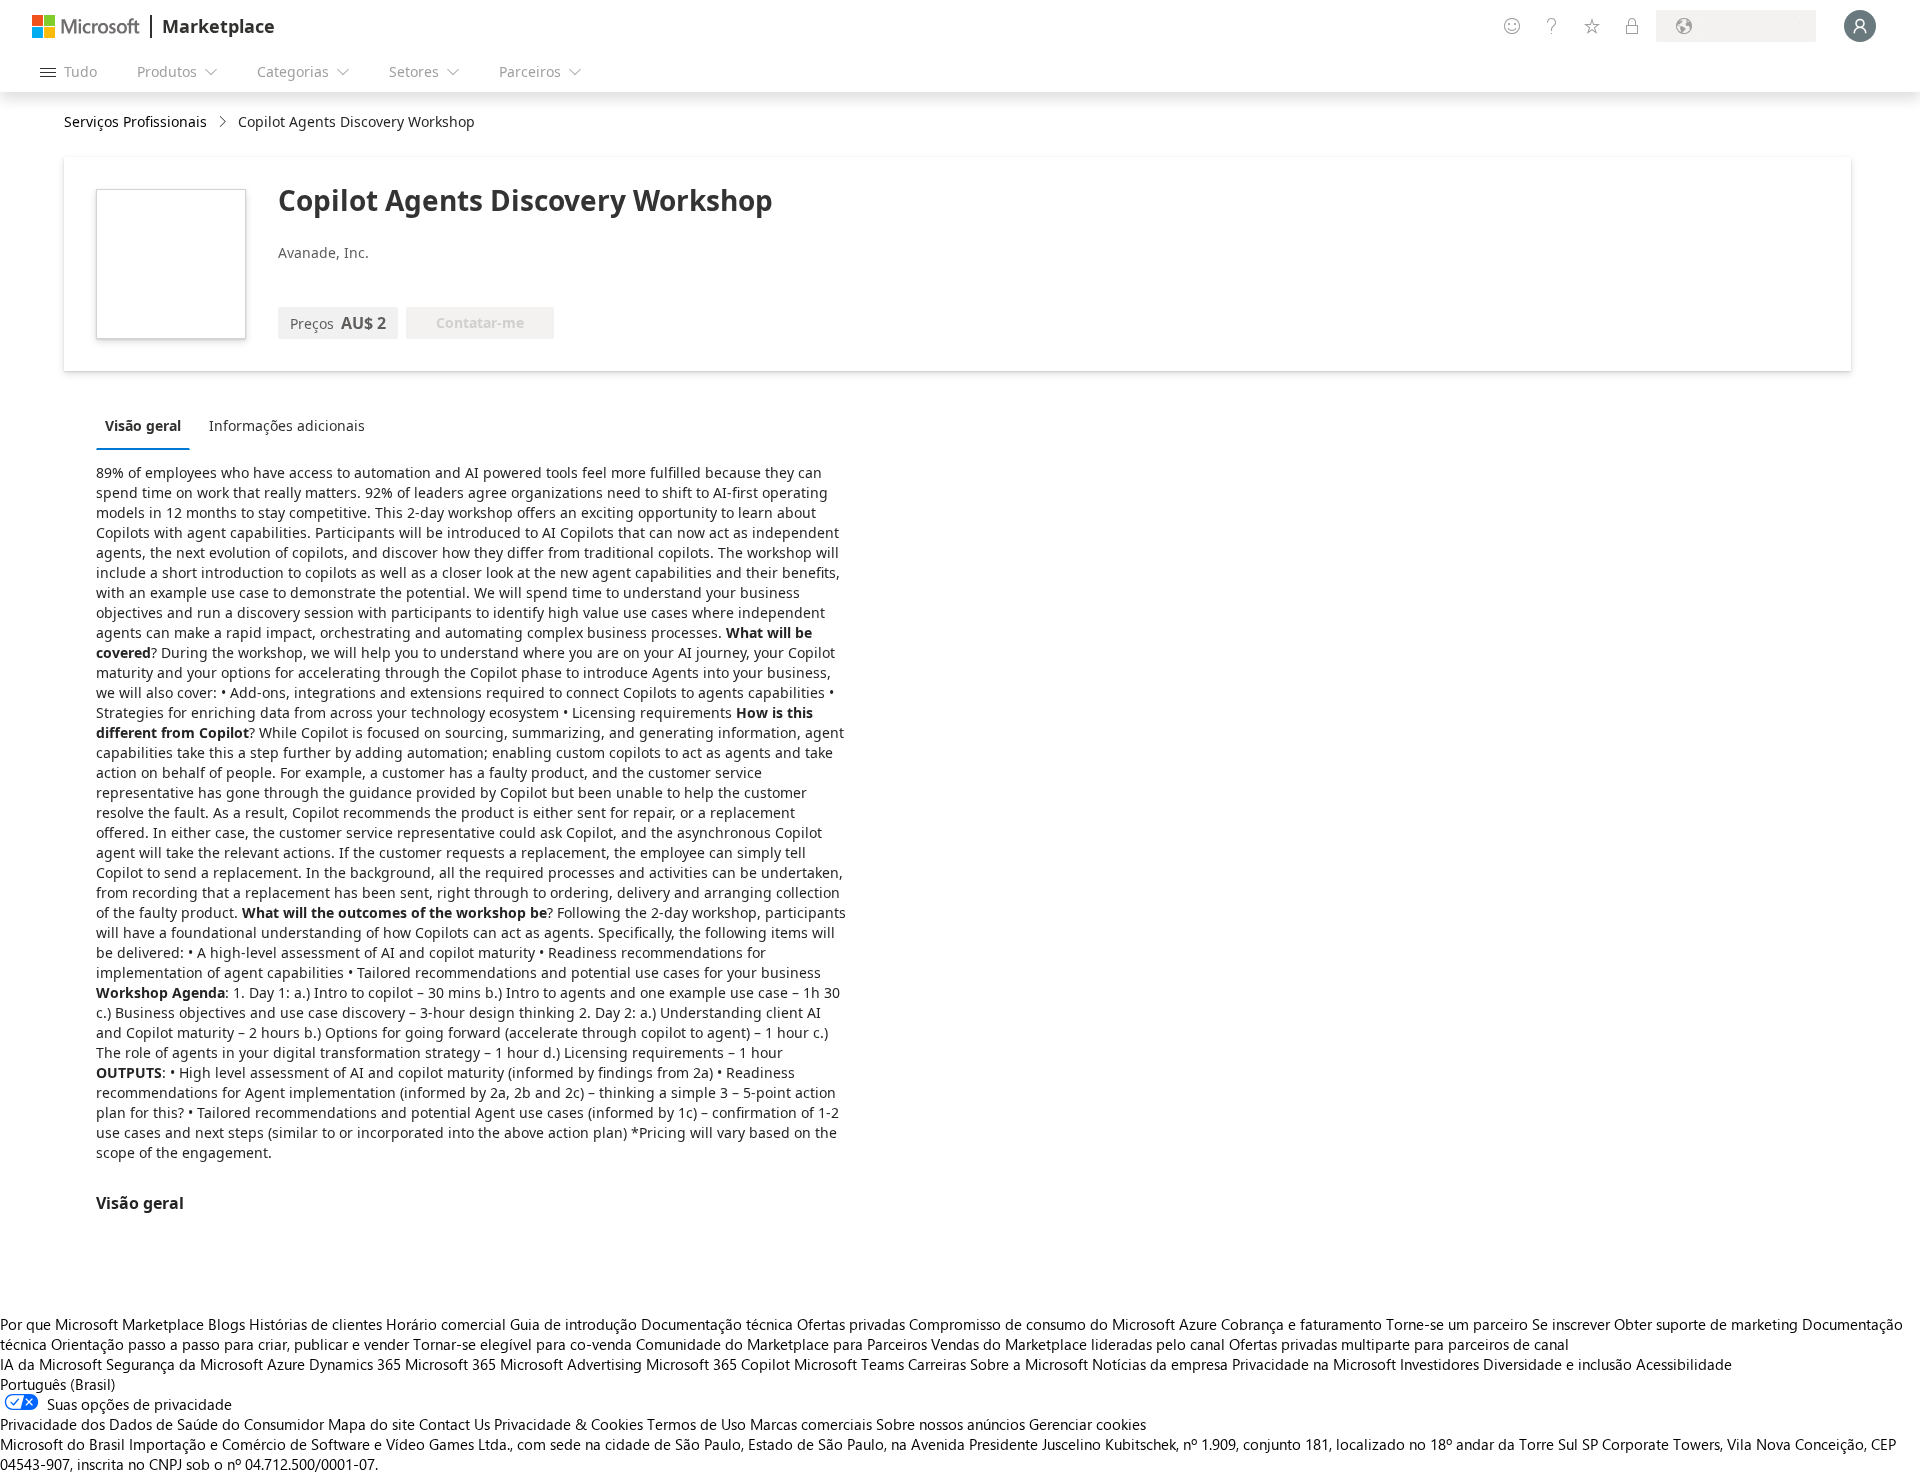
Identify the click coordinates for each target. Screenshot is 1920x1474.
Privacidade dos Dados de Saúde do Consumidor (162, 1424)
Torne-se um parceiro (1457, 1324)
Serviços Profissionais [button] (135, 121)
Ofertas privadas (851, 1324)
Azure (286, 1364)
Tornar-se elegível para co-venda (522, 1344)
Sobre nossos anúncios (950, 1424)
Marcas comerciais (811, 1424)
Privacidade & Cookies (568, 1424)
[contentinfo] (224, 122)
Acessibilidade (1684, 1364)
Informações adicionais (287, 425)
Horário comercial (446, 1324)
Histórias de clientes (315, 1324)
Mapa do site (371, 1424)
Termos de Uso (696, 1424)
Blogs (226, 1324)
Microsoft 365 (450, 1364)
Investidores (1439, 1364)
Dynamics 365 (355, 1364)
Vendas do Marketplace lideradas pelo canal (1078, 1344)
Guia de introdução (573, 1324)
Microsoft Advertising (571, 1364)
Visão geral (143, 425)
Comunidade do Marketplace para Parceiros (781, 1344)
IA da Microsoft (51, 1364)
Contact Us (454, 1424)
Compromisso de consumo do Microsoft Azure (1065, 1324)
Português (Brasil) (58, 1384)
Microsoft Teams (849, 1364)
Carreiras (937, 1364)
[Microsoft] (86, 26)
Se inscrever (1571, 1324)
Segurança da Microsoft (184, 1364)
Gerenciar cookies (1087, 1424)
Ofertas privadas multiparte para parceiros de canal (1399, 1344)
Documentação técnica (717, 1324)
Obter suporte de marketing (1706, 1324)
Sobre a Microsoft (1029, 1364)
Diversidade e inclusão (1557, 1364)
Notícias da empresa (1160, 1364)
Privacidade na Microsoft (1314, 1364)
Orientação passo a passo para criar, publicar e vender (230, 1344)
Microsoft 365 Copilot (718, 1364)
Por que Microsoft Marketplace (102, 1324)
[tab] (148, 425)
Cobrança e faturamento (1301, 1324)
